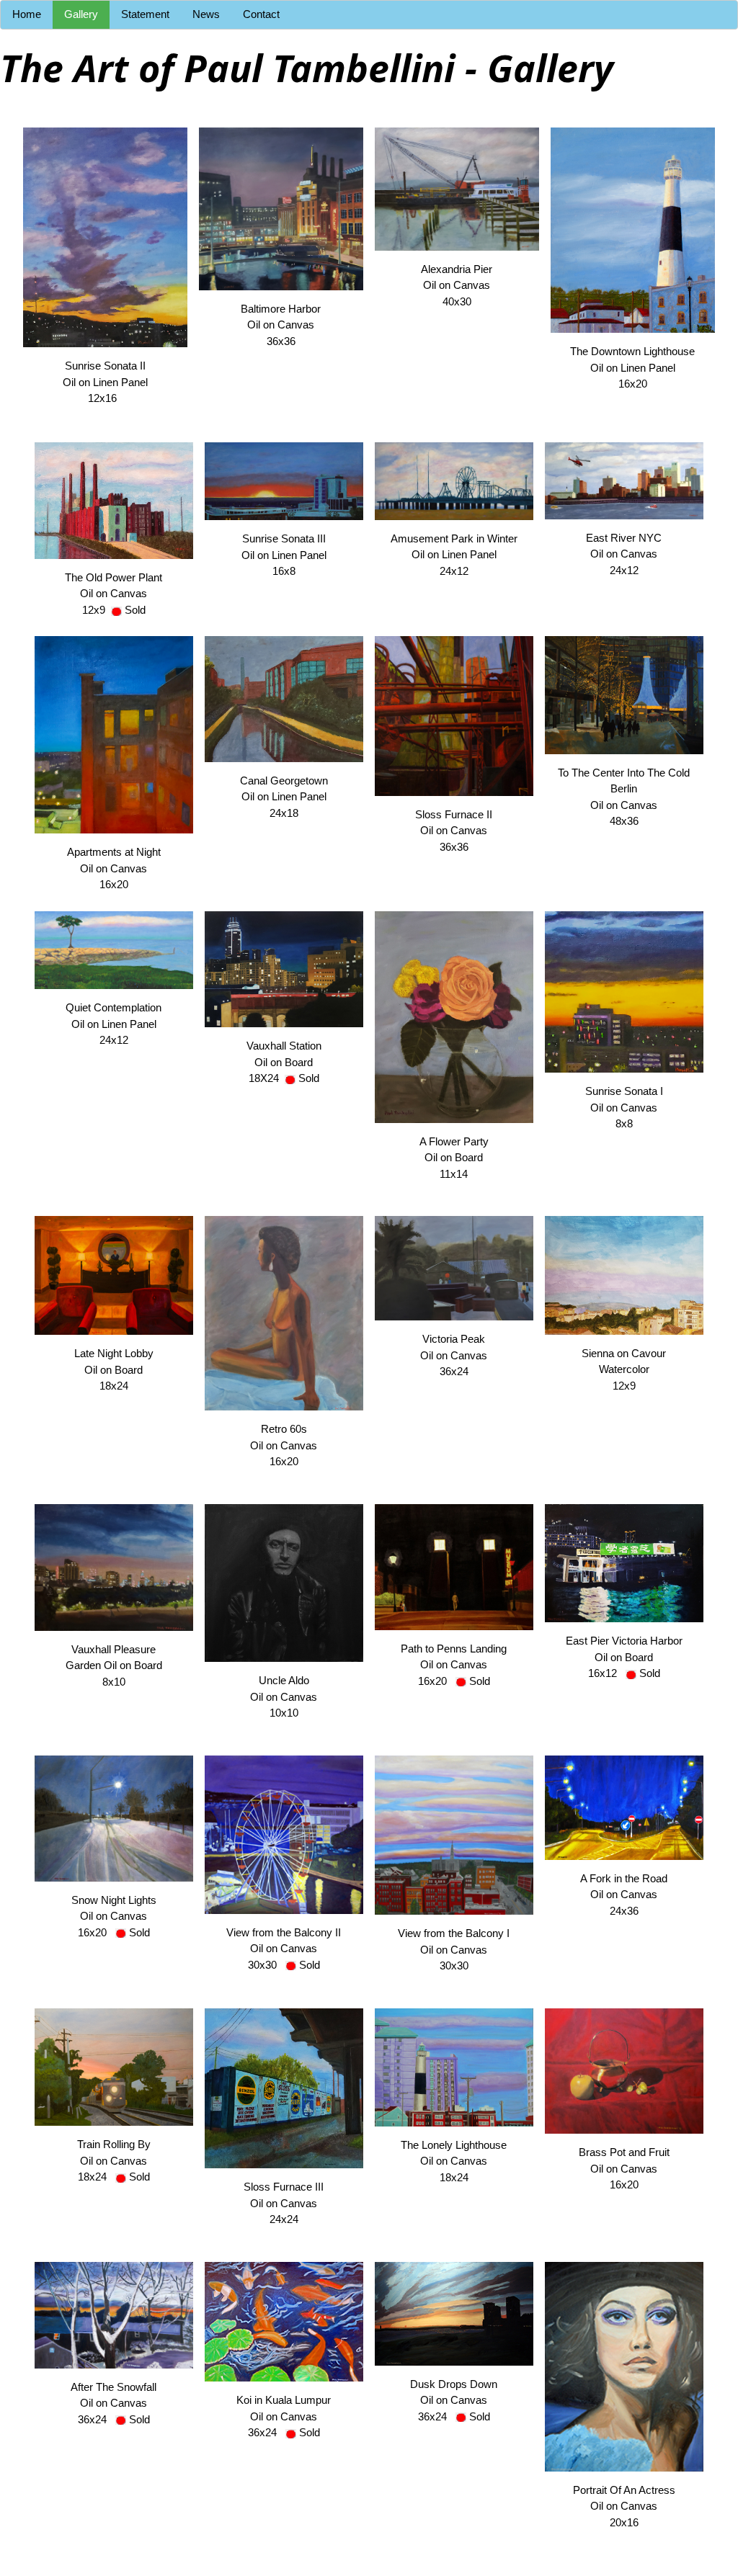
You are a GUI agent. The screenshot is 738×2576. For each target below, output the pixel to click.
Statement (145, 14)
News (206, 14)
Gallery (81, 14)
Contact (261, 14)
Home (27, 14)
